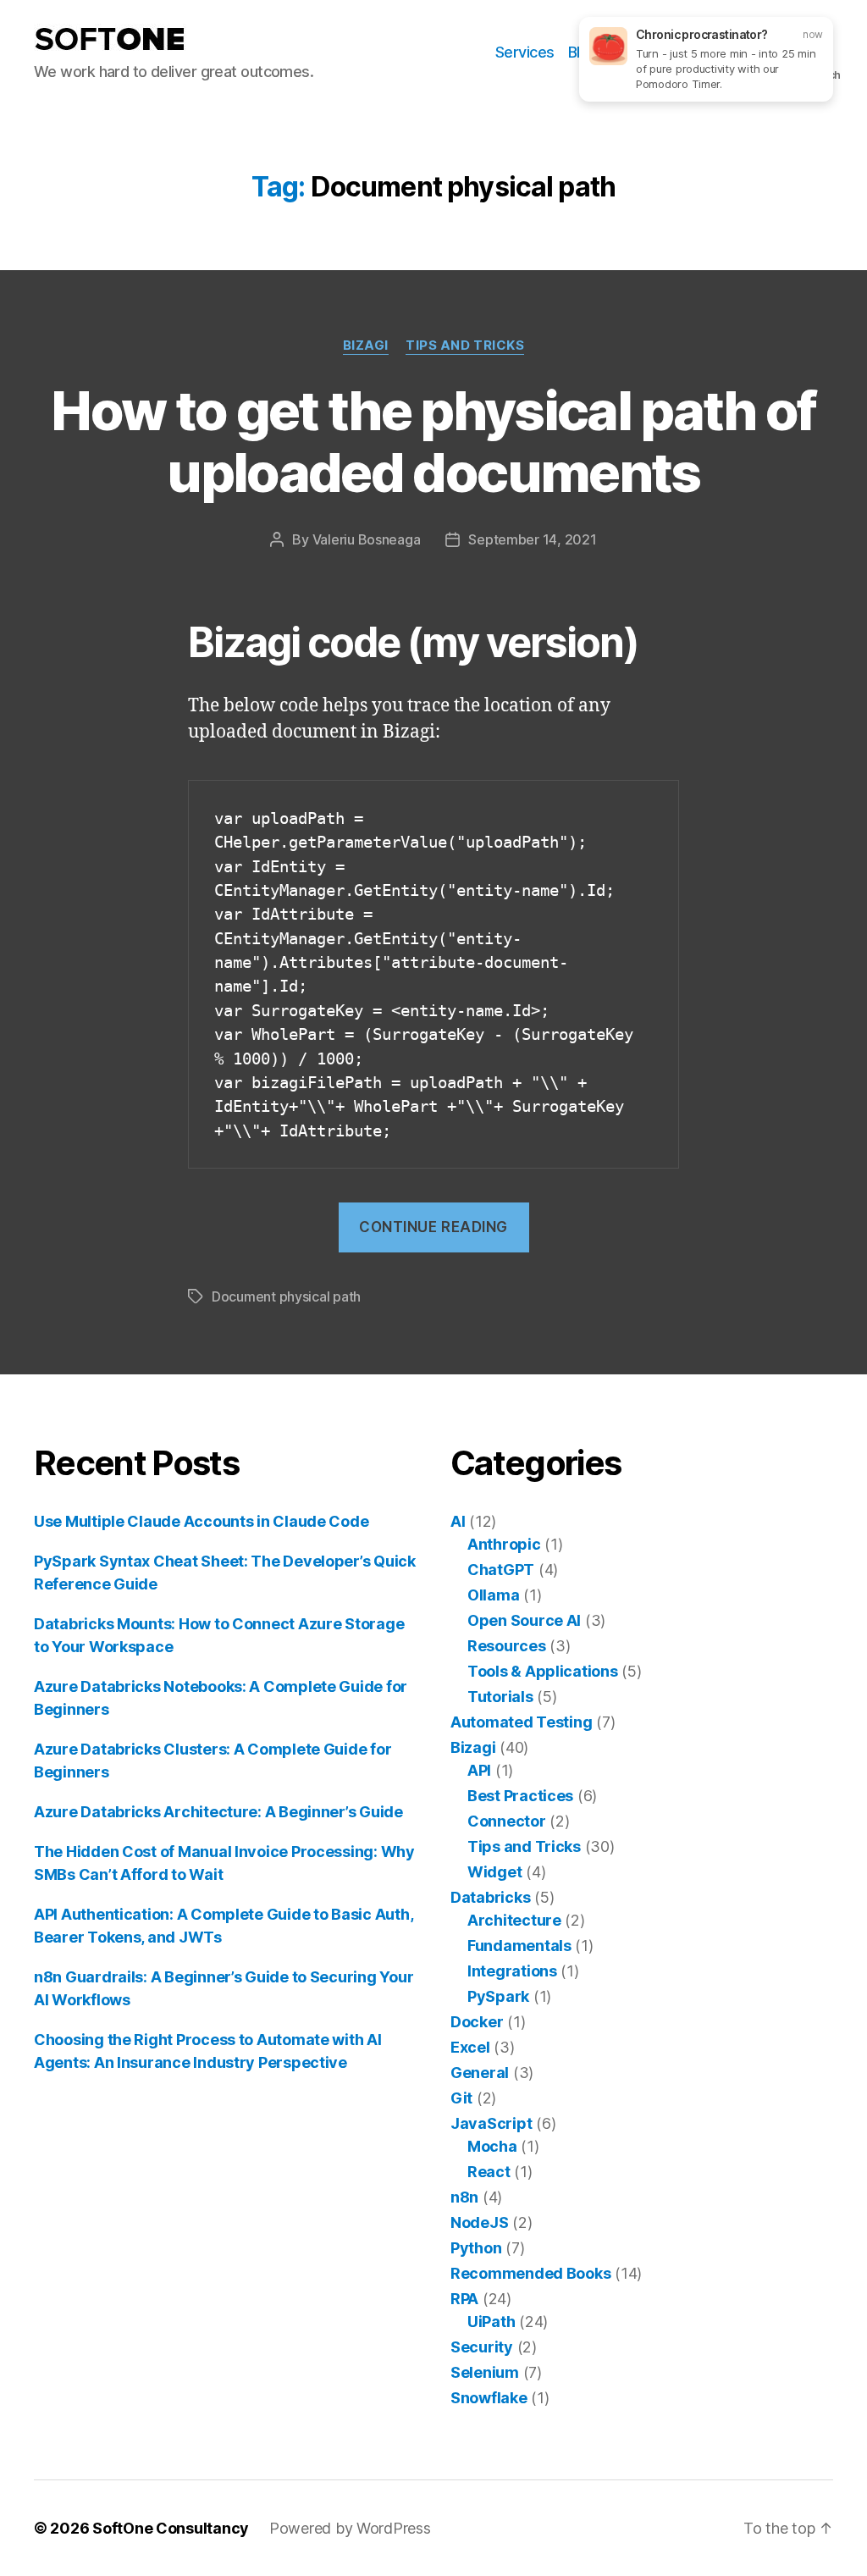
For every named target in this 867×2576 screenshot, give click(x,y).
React (489, 2172)
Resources (507, 1646)
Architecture (514, 1920)
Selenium (485, 2372)
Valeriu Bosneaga (367, 539)
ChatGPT (501, 1570)
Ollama (493, 1595)
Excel (470, 2047)
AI (458, 1521)
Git (461, 2098)
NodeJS (479, 2222)
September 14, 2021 (532, 539)
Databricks (490, 1897)
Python (476, 2248)
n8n (464, 2197)
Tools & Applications (543, 1671)
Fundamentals (519, 1946)
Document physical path (286, 1296)
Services (525, 52)
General (480, 2073)
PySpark (498, 1996)
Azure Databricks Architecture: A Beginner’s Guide (218, 1812)
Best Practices (520, 1796)
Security (482, 2347)
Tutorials (500, 1697)
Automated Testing (521, 1722)
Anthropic (504, 1544)
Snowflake (489, 2398)
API (479, 1770)
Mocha (492, 2146)
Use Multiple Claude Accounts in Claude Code (201, 1521)
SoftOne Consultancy (171, 2528)
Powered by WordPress (350, 2528)
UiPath (491, 2322)
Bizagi (366, 345)
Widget (494, 1872)
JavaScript (491, 2123)
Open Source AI (524, 1620)
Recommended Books (530, 2273)
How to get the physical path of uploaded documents (433, 441)
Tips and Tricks (465, 345)
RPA (464, 2299)
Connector (507, 1821)
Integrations (512, 1971)
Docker (477, 2022)
